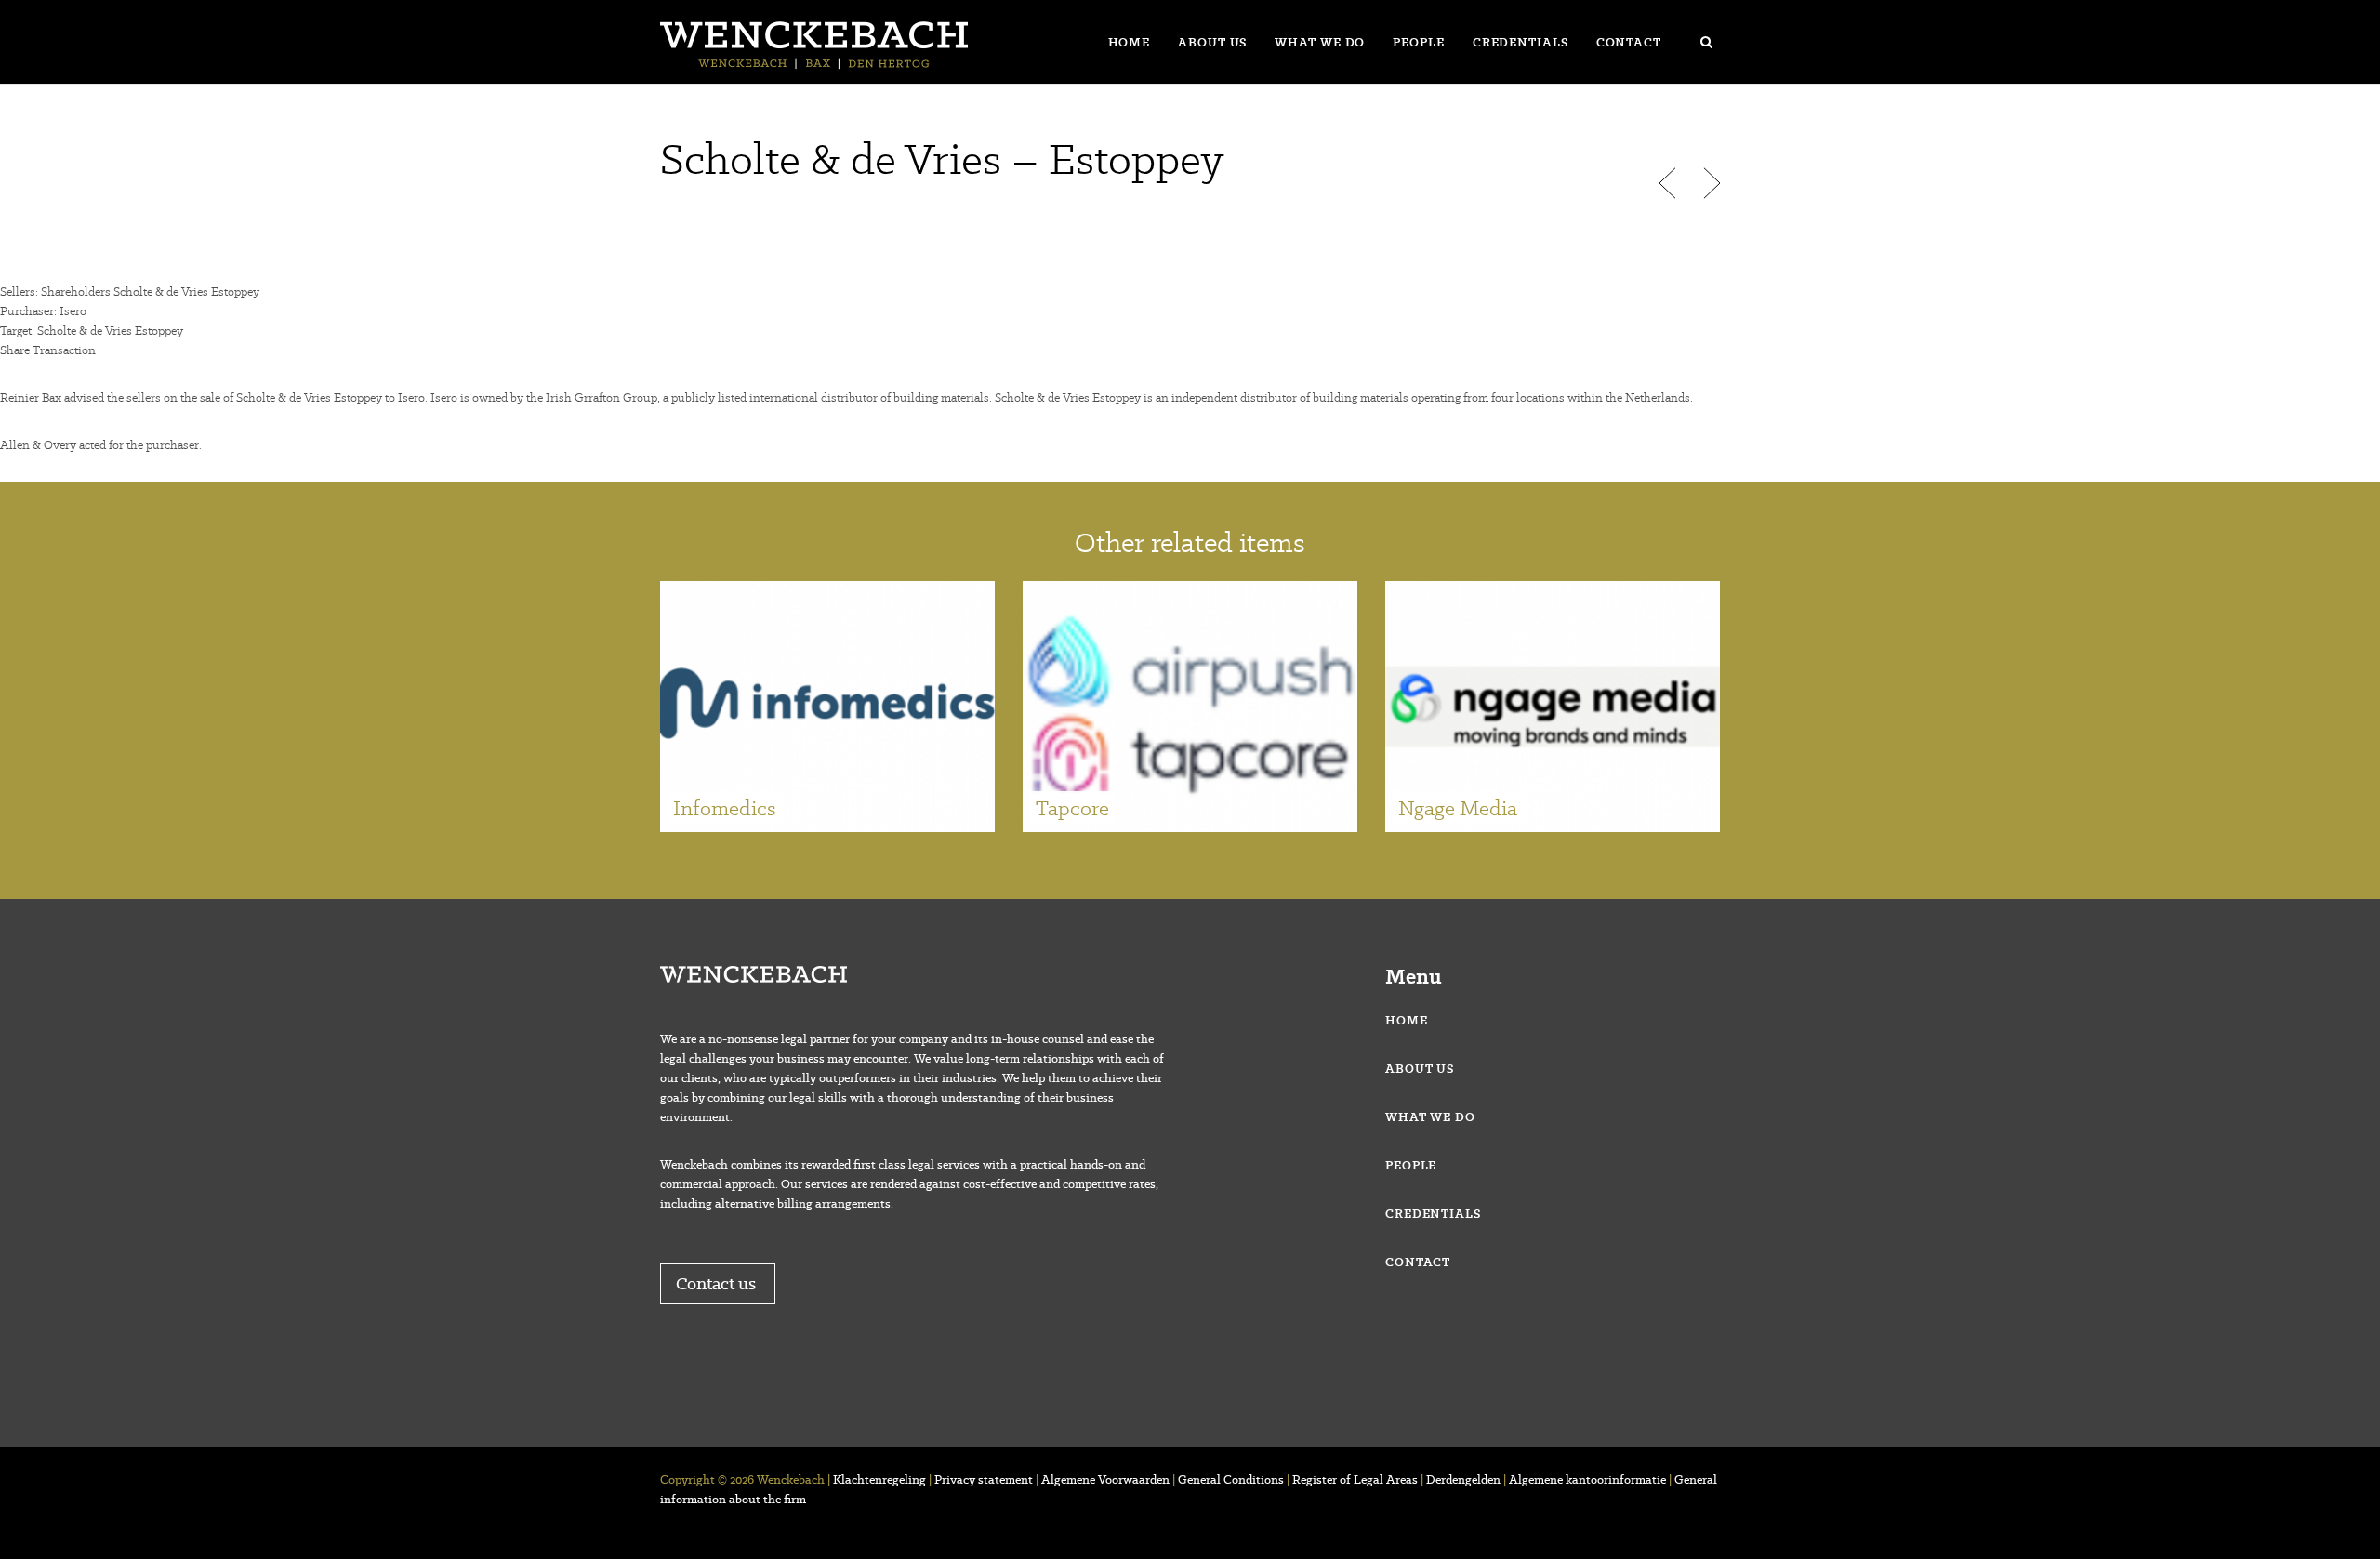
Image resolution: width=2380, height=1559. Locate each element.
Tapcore (1072, 808)
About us (1212, 42)
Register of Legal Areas (1355, 1480)
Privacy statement (984, 1480)
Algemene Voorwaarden (1105, 1480)
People (1418, 42)
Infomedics (725, 808)
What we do (1320, 42)
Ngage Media (1458, 808)
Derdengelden (1463, 1480)
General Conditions (1231, 1480)
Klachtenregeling (879, 1480)
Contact (1629, 42)
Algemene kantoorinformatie (1587, 1480)
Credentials (1521, 42)
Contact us (718, 1283)
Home (1130, 42)
